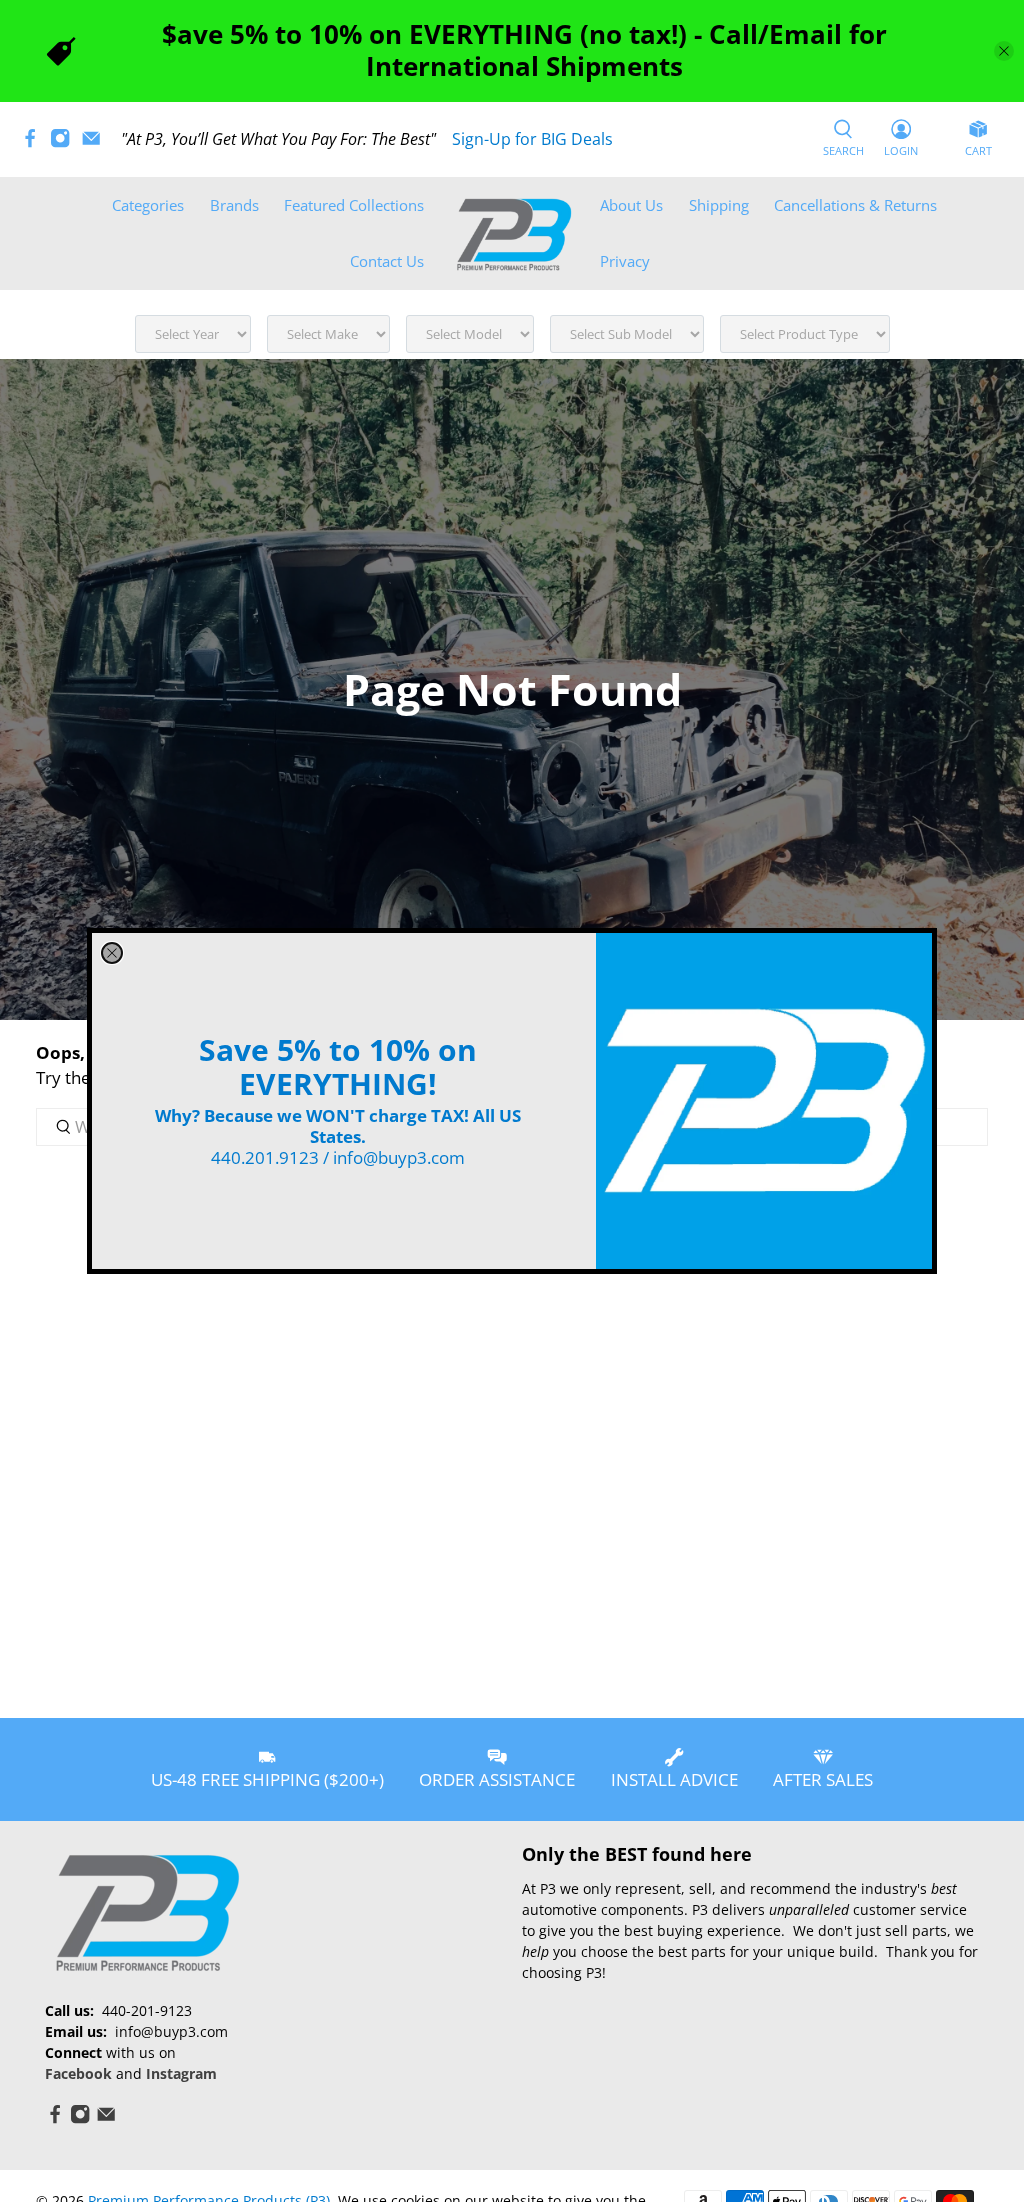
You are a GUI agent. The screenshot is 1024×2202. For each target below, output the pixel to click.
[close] (112, 953)
